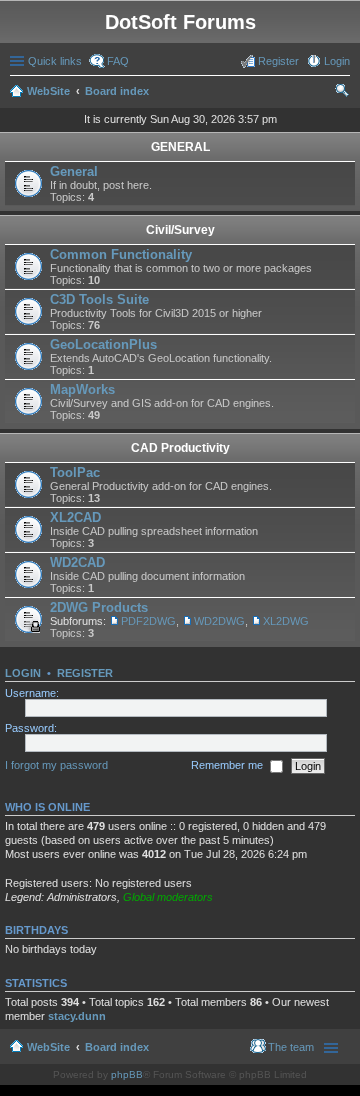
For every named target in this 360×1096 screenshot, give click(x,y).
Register (85, 673)
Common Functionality (121, 254)
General (74, 171)
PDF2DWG (148, 621)
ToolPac (75, 472)
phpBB (127, 1074)
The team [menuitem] (291, 1047)
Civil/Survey (180, 230)
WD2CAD (77, 562)
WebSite (48, 91)
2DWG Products (99, 607)
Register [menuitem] (278, 61)
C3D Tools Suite (99, 299)
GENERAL (180, 147)
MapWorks (82, 389)
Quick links (55, 61)
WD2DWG (219, 621)
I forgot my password (56, 765)
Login (23, 673)
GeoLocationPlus (103, 344)
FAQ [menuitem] (118, 61)
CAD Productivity (180, 448)
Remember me (228, 765)
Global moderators (168, 897)
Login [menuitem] (337, 61)
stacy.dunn (77, 1016)
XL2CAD (75, 517)
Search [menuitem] (342, 93)
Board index (117, 91)
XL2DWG (286, 621)
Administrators (82, 897)
